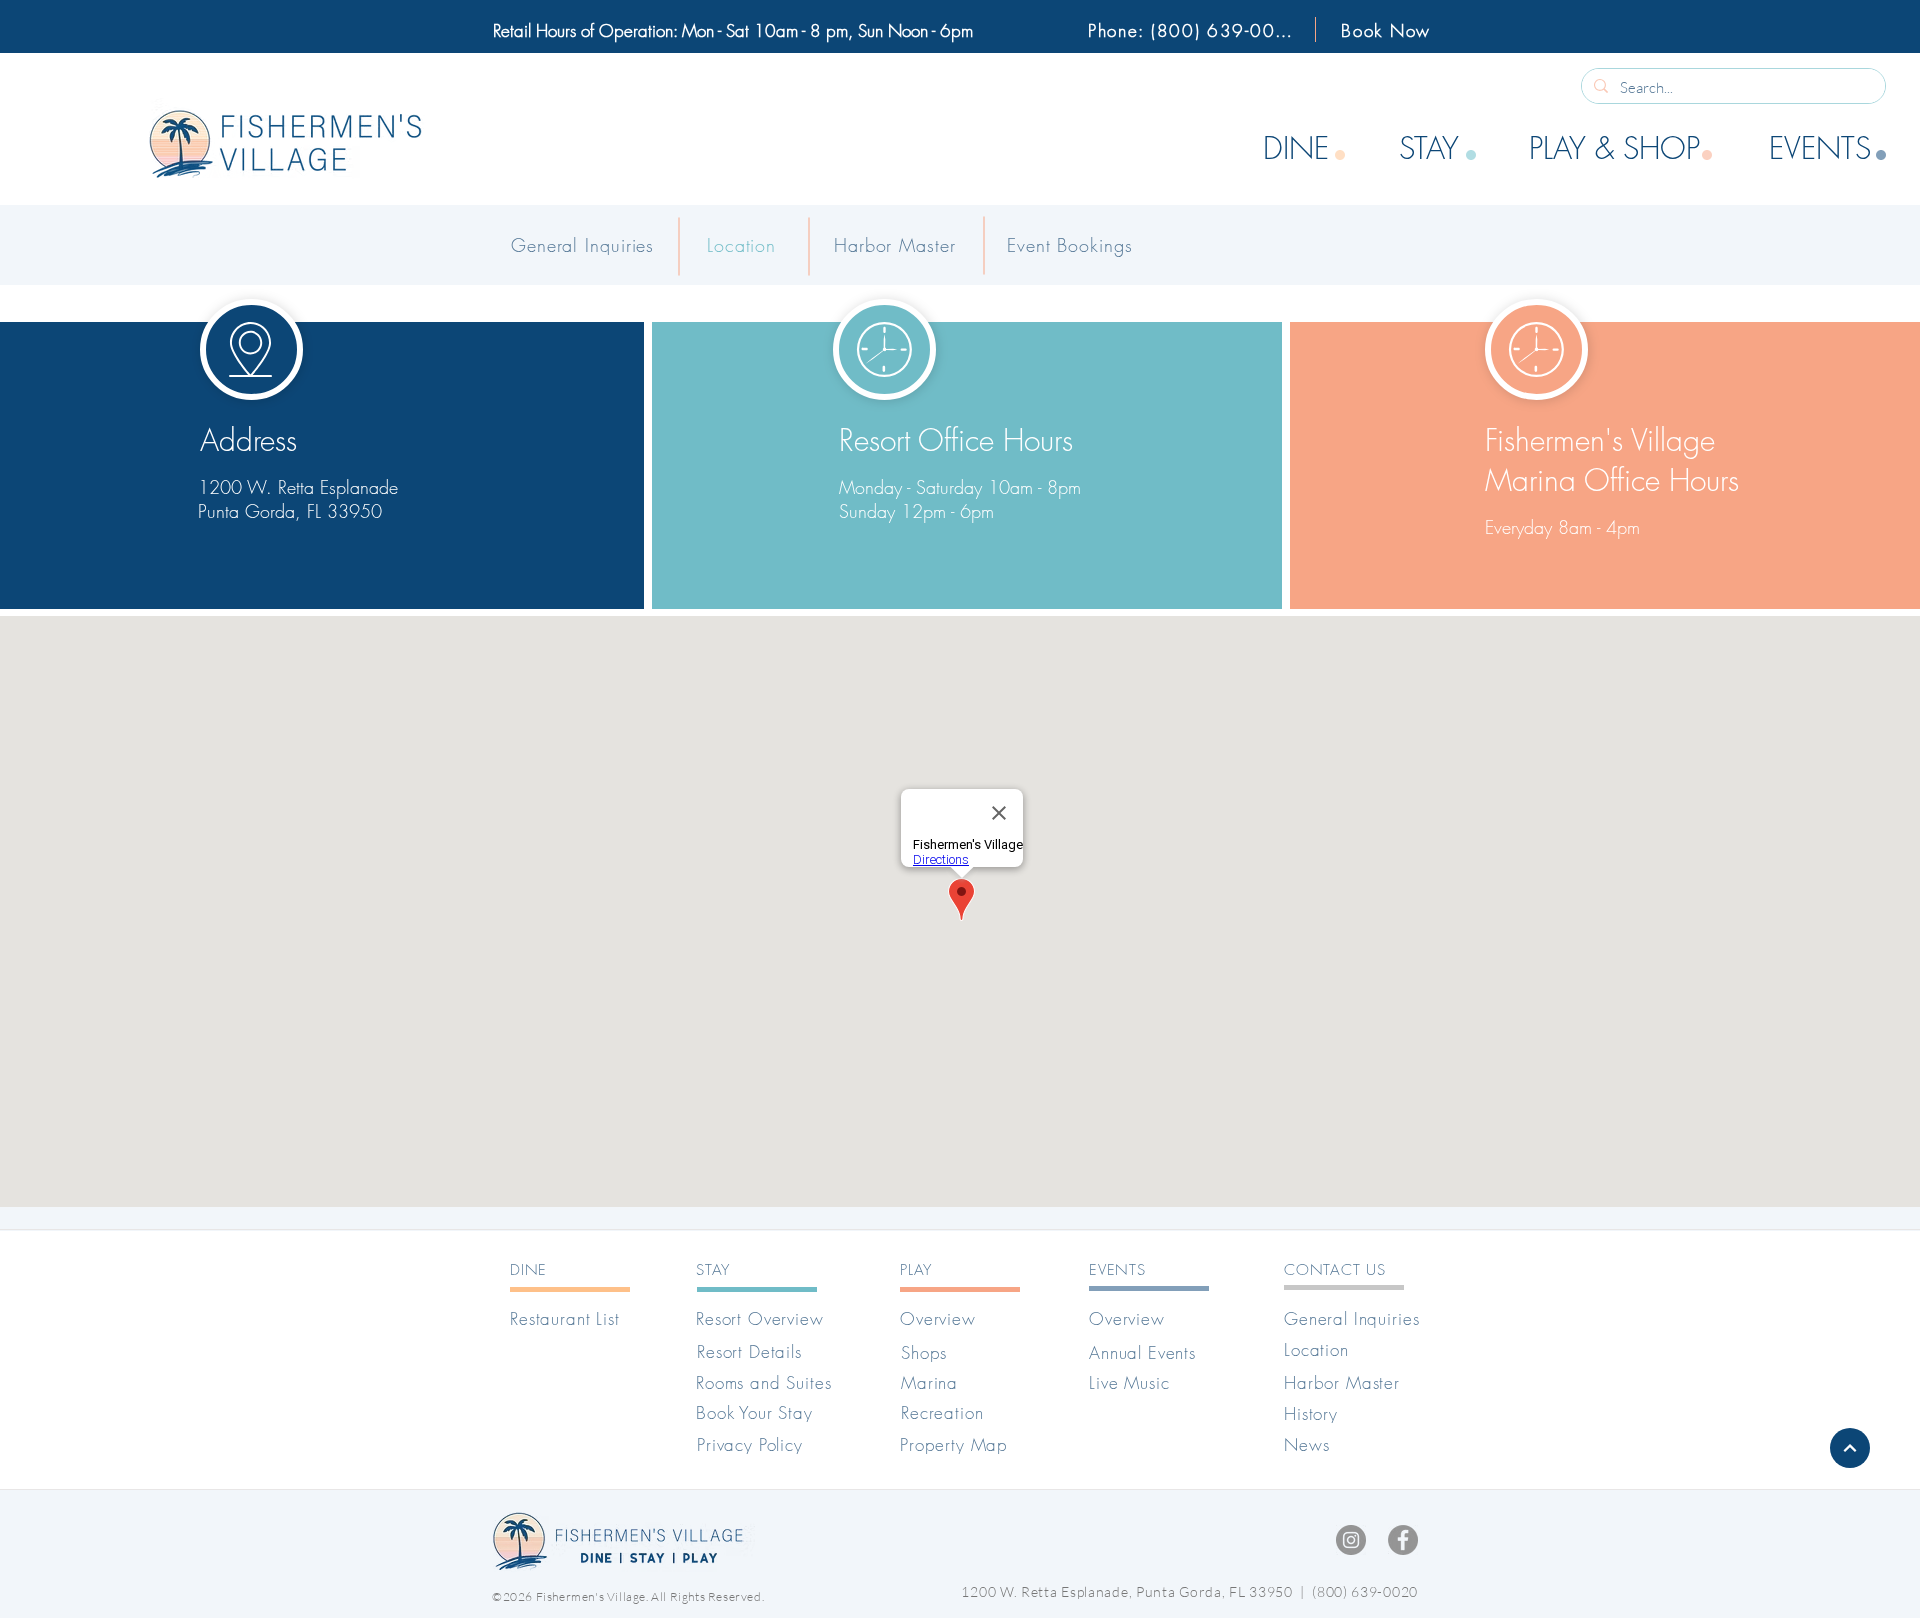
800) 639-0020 (1367, 1591)
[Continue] (1850, 1448)
